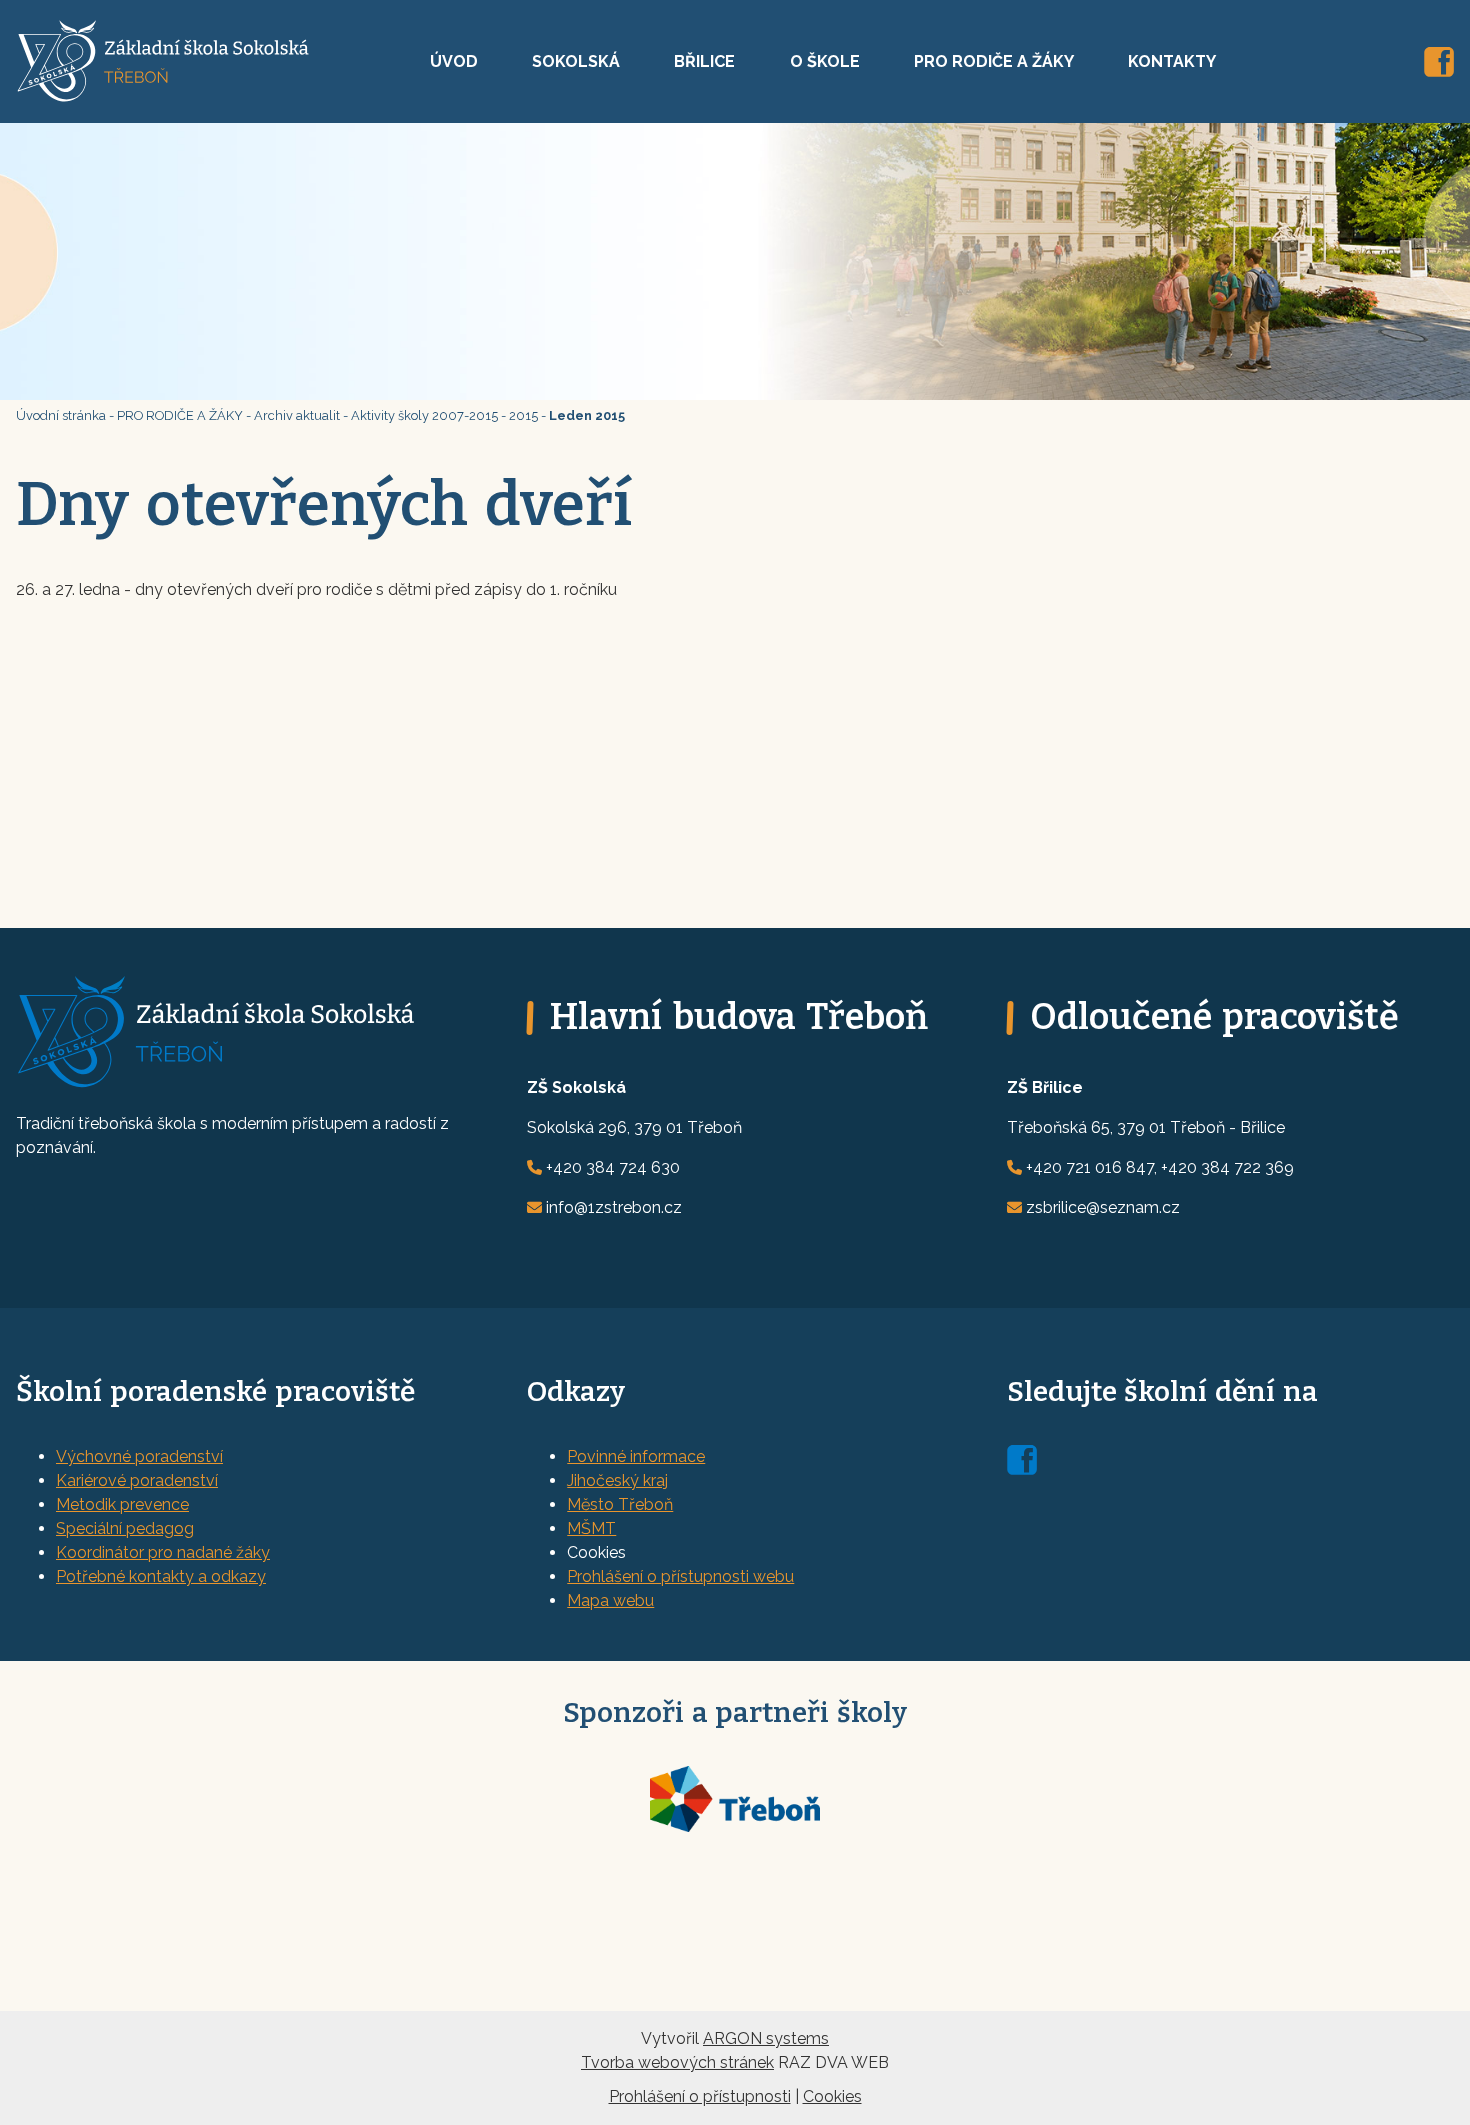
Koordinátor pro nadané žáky (163, 1552)
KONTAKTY (1172, 61)
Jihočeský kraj (617, 1480)
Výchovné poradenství (139, 1456)
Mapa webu (610, 1600)
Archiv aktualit (297, 415)
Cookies (832, 2096)
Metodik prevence (122, 1504)
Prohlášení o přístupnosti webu (680, 1576)
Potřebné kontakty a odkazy (161, 1576)
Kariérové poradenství (137, 1480)
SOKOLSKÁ (576, 61)
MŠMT (591, 1528)
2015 (523, 415)
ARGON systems (766, 2038)
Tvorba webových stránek (677, 2062)
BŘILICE (704, 61)
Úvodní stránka (61, 415)
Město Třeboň (620, 1504)
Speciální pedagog (125, 1528)
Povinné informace (636, 1456)
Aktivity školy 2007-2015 (424, 415)
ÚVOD (454, 61)
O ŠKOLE (825, 61)
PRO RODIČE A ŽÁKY (994, 61)
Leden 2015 (587, 415)
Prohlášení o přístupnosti (700, 2096)
